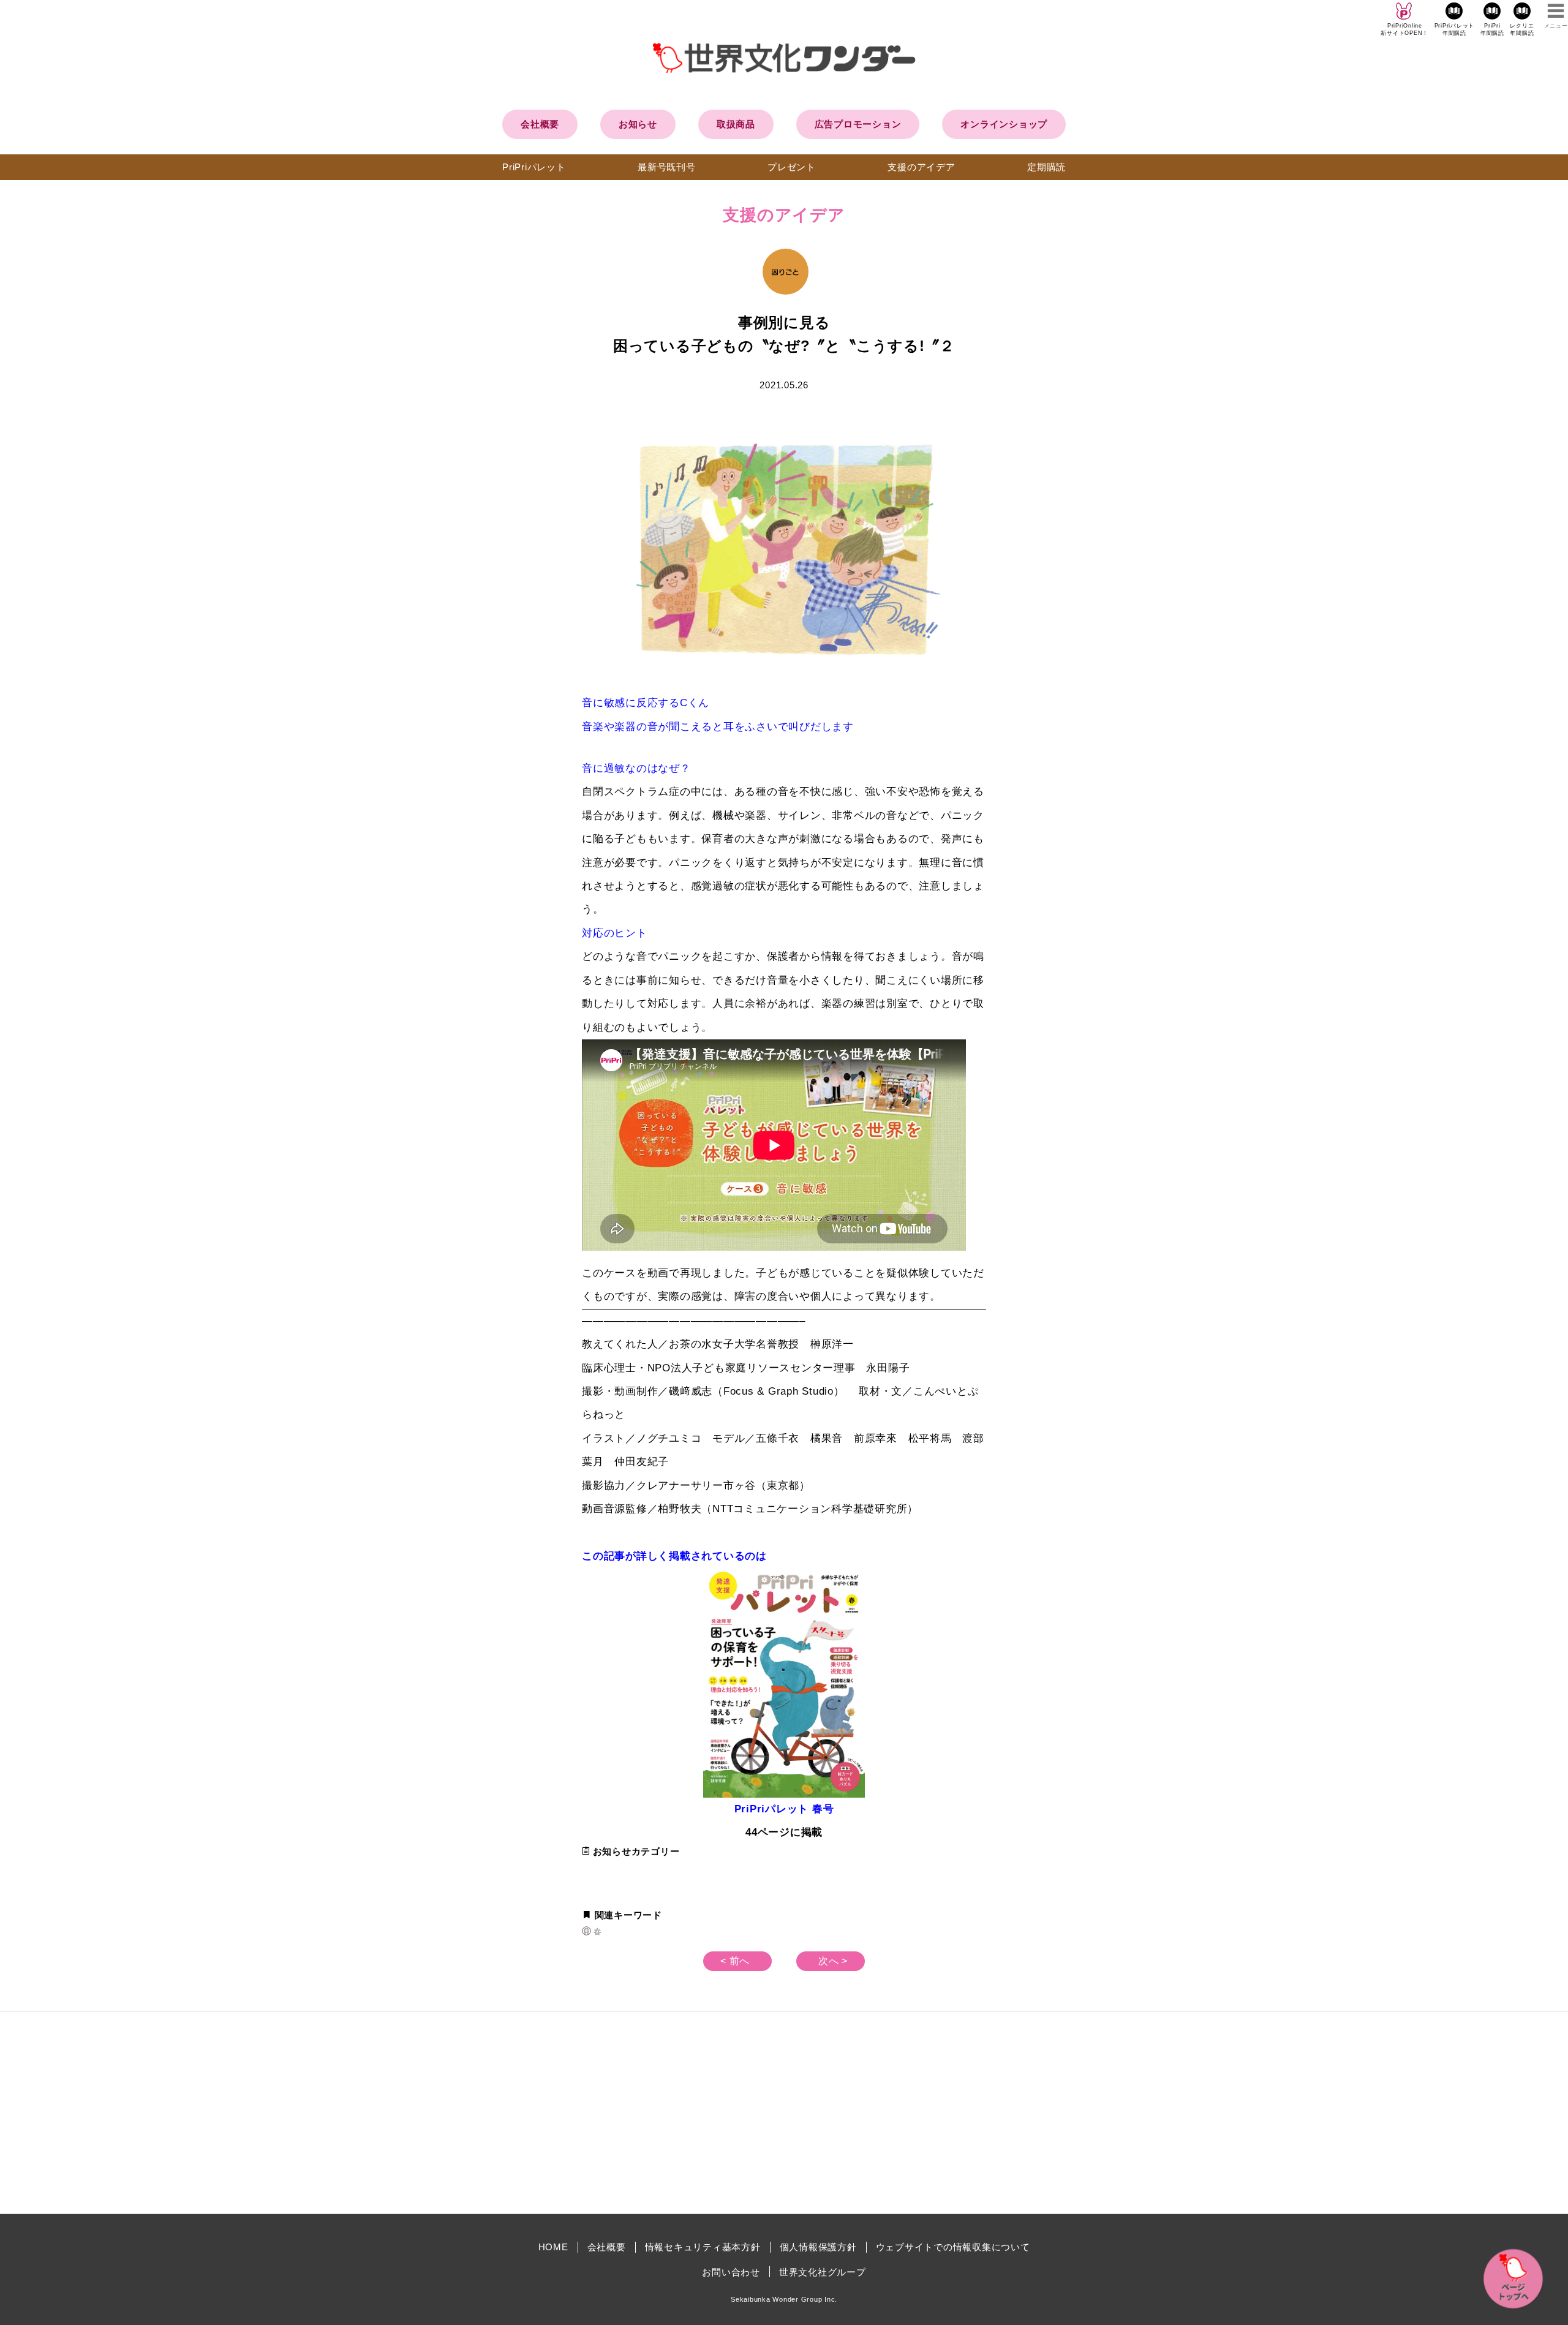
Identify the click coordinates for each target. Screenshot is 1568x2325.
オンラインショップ (1004, 124)
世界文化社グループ (823, 2272)
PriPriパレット (534, 167)
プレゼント (792, 167)
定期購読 (1046, 167)
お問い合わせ (731, 2272)
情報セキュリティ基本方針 (703, 2247)
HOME (553, 2247)
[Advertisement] (680, 2112)
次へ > (833, 1961)
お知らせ (638, 124)
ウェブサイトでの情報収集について (953, 2247)
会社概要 (540, 124)
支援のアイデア (921, 167)
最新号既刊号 (667, 167)
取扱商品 (736, 124)
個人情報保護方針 (818, 2247)
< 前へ (735, 1961)
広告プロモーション (858, 124)
